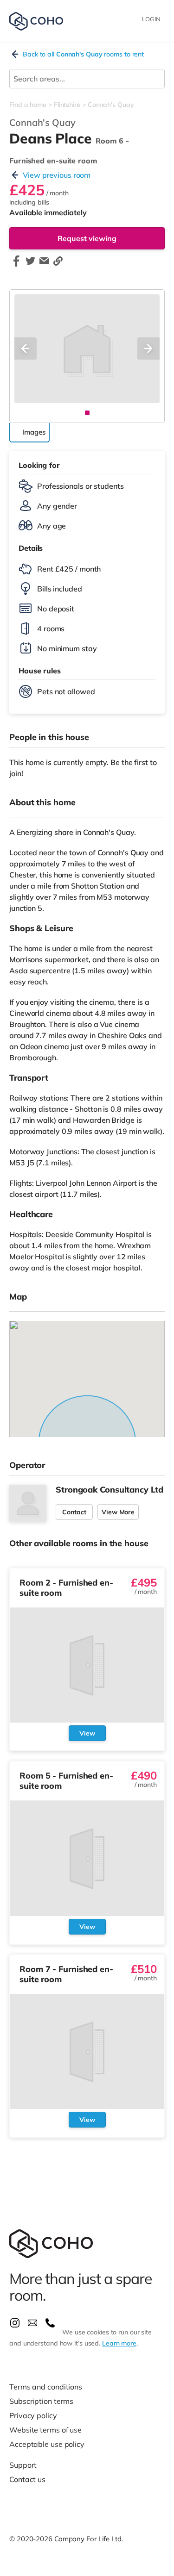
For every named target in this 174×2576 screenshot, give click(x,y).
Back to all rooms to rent (83, 54)
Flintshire (67, 105)
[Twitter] (30, 265)
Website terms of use (45, 2430)
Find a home (28, 105)
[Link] (58, 265)
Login (151, 19)
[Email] (44, 265)
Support (23, 2465)
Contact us (27, 2479)
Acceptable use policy (47, 2444)
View (87, 1733)
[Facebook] (16, 265)
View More (118, 1512)
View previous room (57, 175)
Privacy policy (33, 2415)
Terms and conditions (46, 2387)
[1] (87, 413)
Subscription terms (41, 2401)
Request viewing (87, 238)
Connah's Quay (111, 105)
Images (34, 432)
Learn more (119, 2343)
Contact (74, 1512)
